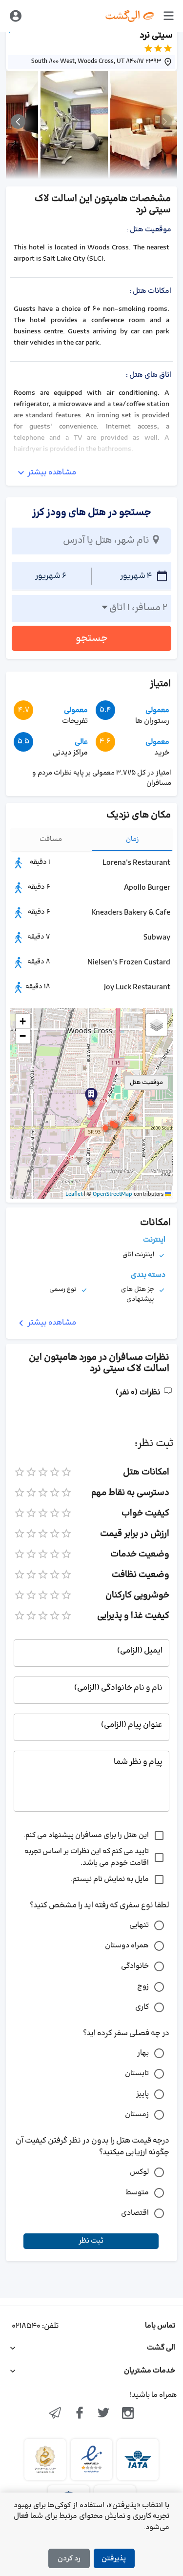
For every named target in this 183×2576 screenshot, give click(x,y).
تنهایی (139, 1925)
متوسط (137, 2193)
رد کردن (69, 2559)
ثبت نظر (91, 2241)
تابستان (137, 2074)
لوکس (139, 2172)
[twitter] (104, 2414)
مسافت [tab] (51, 839)
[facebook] (80, 2414)
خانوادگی (135, 1966)
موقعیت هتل (146, 1083)
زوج (143, 1987)
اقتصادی (135, 2213)
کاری (142, 2007)
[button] (91, 1103)
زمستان (137, 2115)
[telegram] (55, 2414)
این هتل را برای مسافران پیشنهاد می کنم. (86, 1835)
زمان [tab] (132, 839)
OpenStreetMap (112, 1194)
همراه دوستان (127, 1946)
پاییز (142, 2094)
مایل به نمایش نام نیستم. (110, 1879)
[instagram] (128, 2414)
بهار (143, 2053)
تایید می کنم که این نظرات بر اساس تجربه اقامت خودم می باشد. (87, 1857)
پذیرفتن (114, 2559)
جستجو (92, 638)
